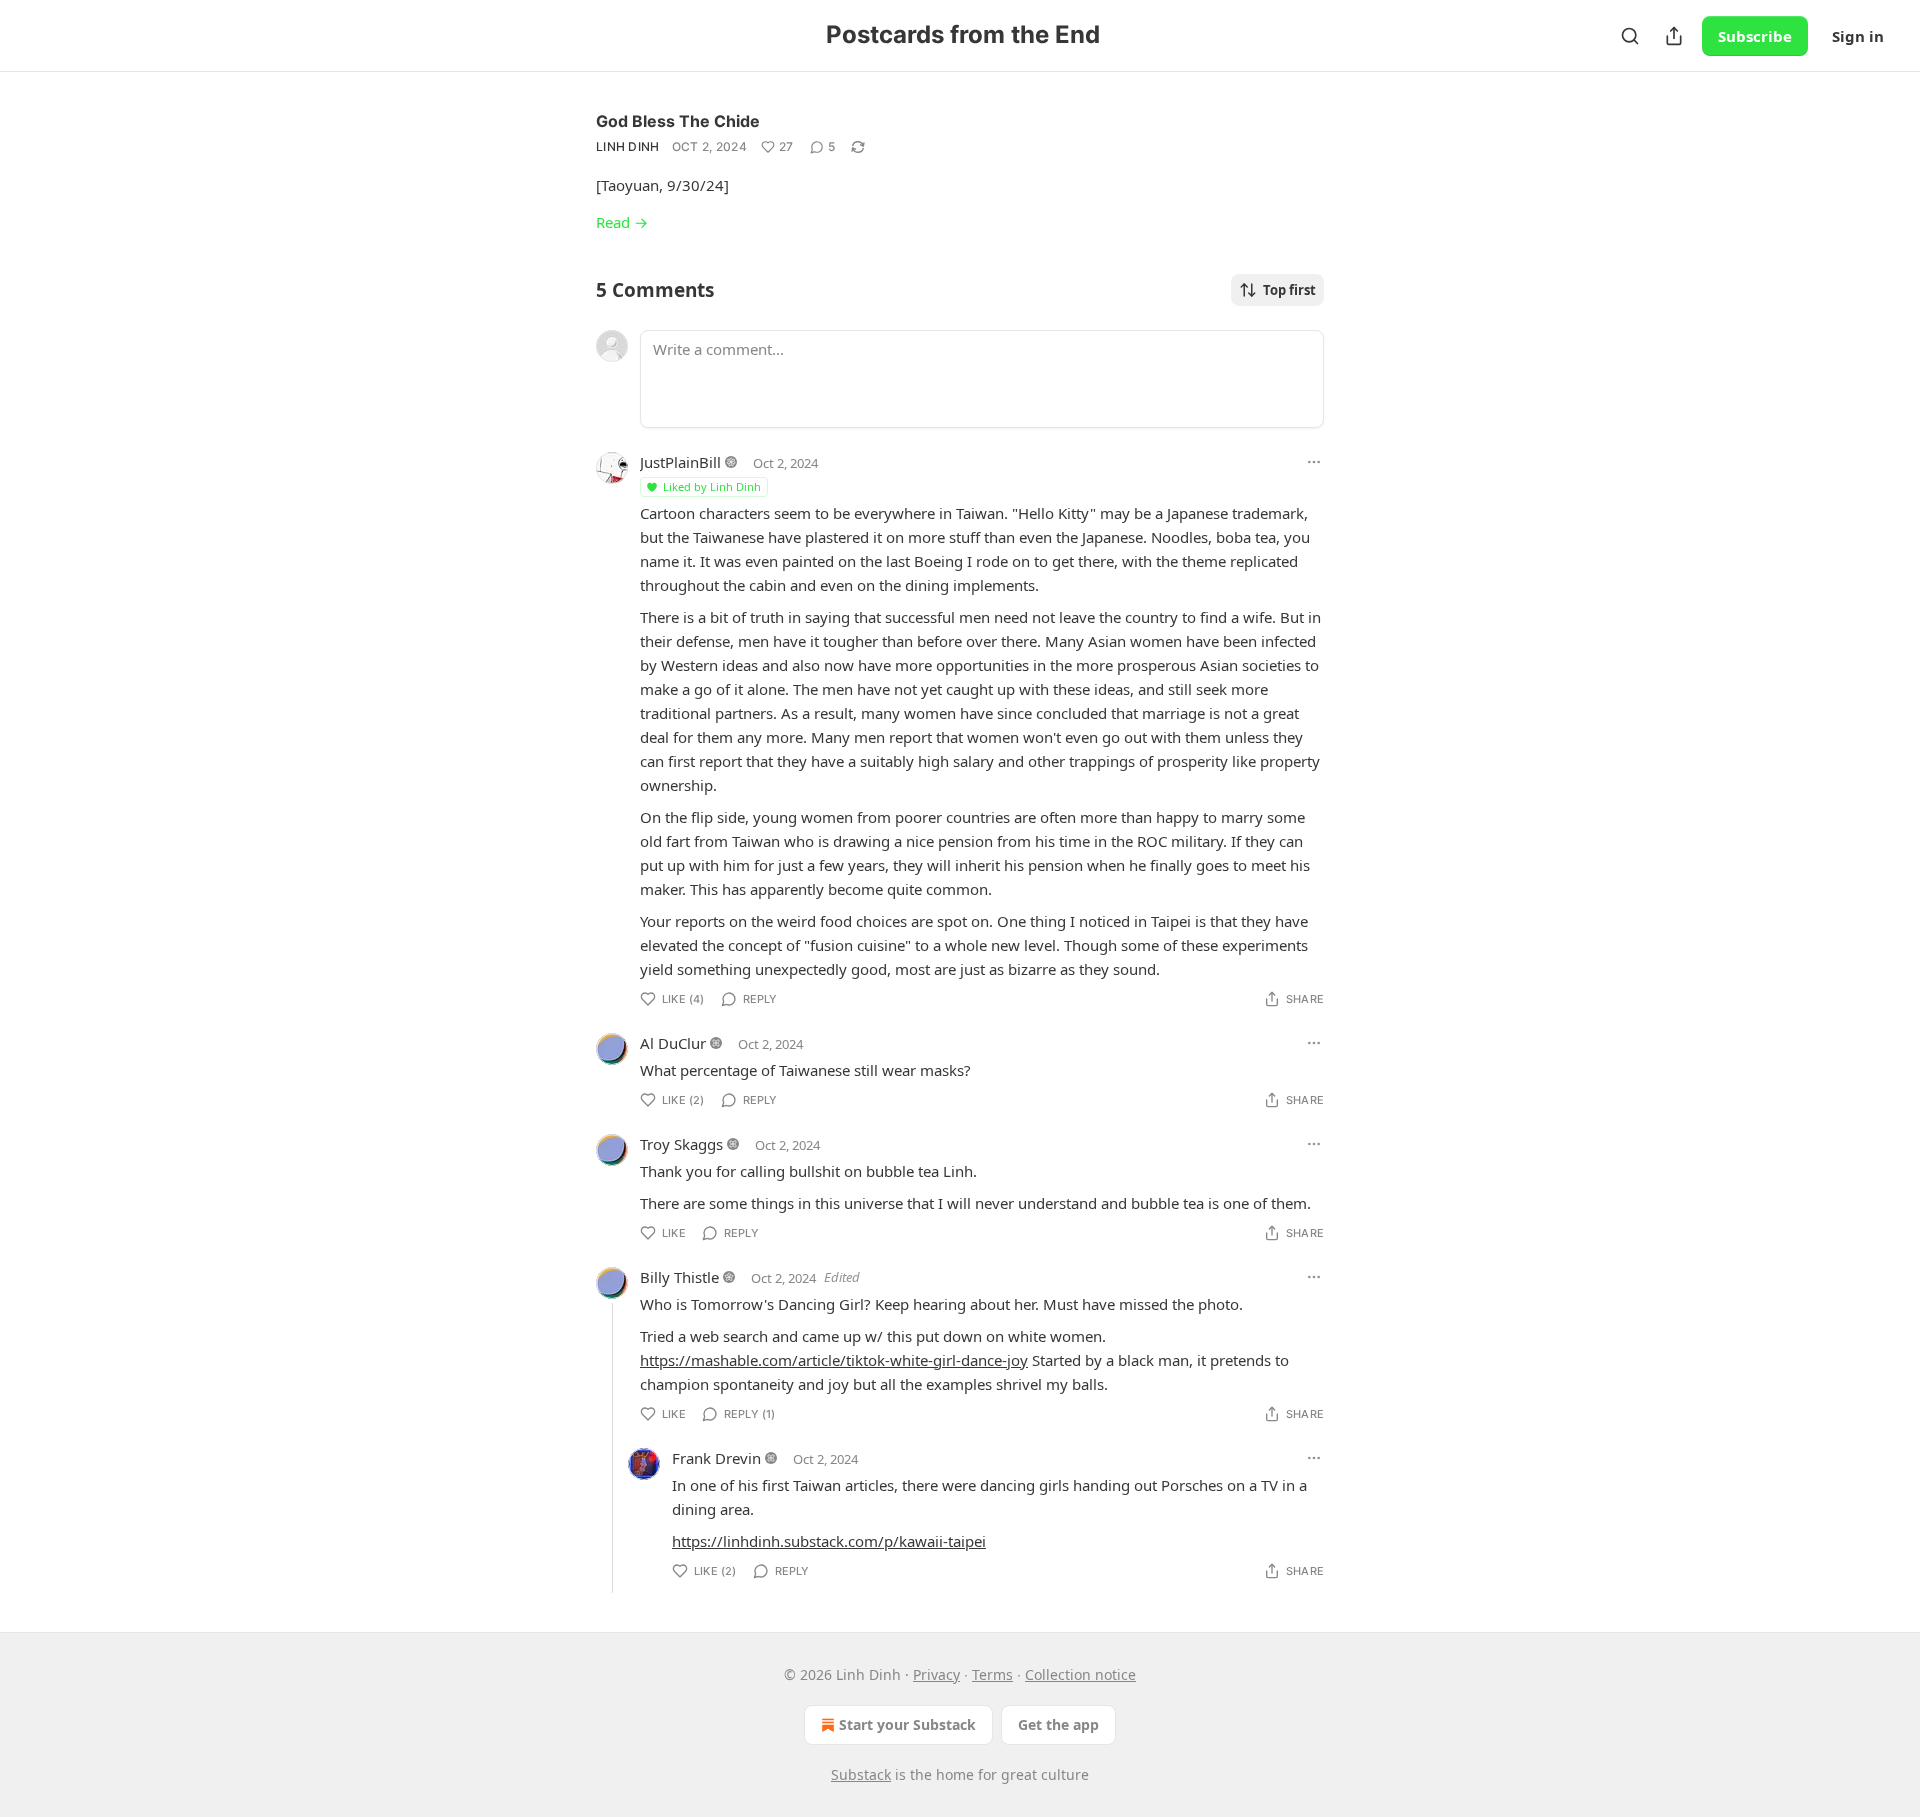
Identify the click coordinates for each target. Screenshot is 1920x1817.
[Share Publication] (1674, 36)
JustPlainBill (680, 462)
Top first (1289, 290)
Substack (861, 1774)
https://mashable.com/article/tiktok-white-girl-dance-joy (834, 1360)
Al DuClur (673, 1043)
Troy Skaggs (681, 1144)
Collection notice (1080, 1674)
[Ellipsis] (1314, 462)
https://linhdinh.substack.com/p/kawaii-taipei (829, 1541)
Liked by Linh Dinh (712, 486)
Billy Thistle (679, 1277)
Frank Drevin (716, 1458)
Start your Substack (907, 1724)
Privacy (936, 1674)
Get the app (1058, 1724)
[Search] (1630, 36)
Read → (622, 222)
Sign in (1858, 36)
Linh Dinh (628, 146)
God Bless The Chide (678, 121)
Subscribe (1755, 36)
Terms (992, 1674)
